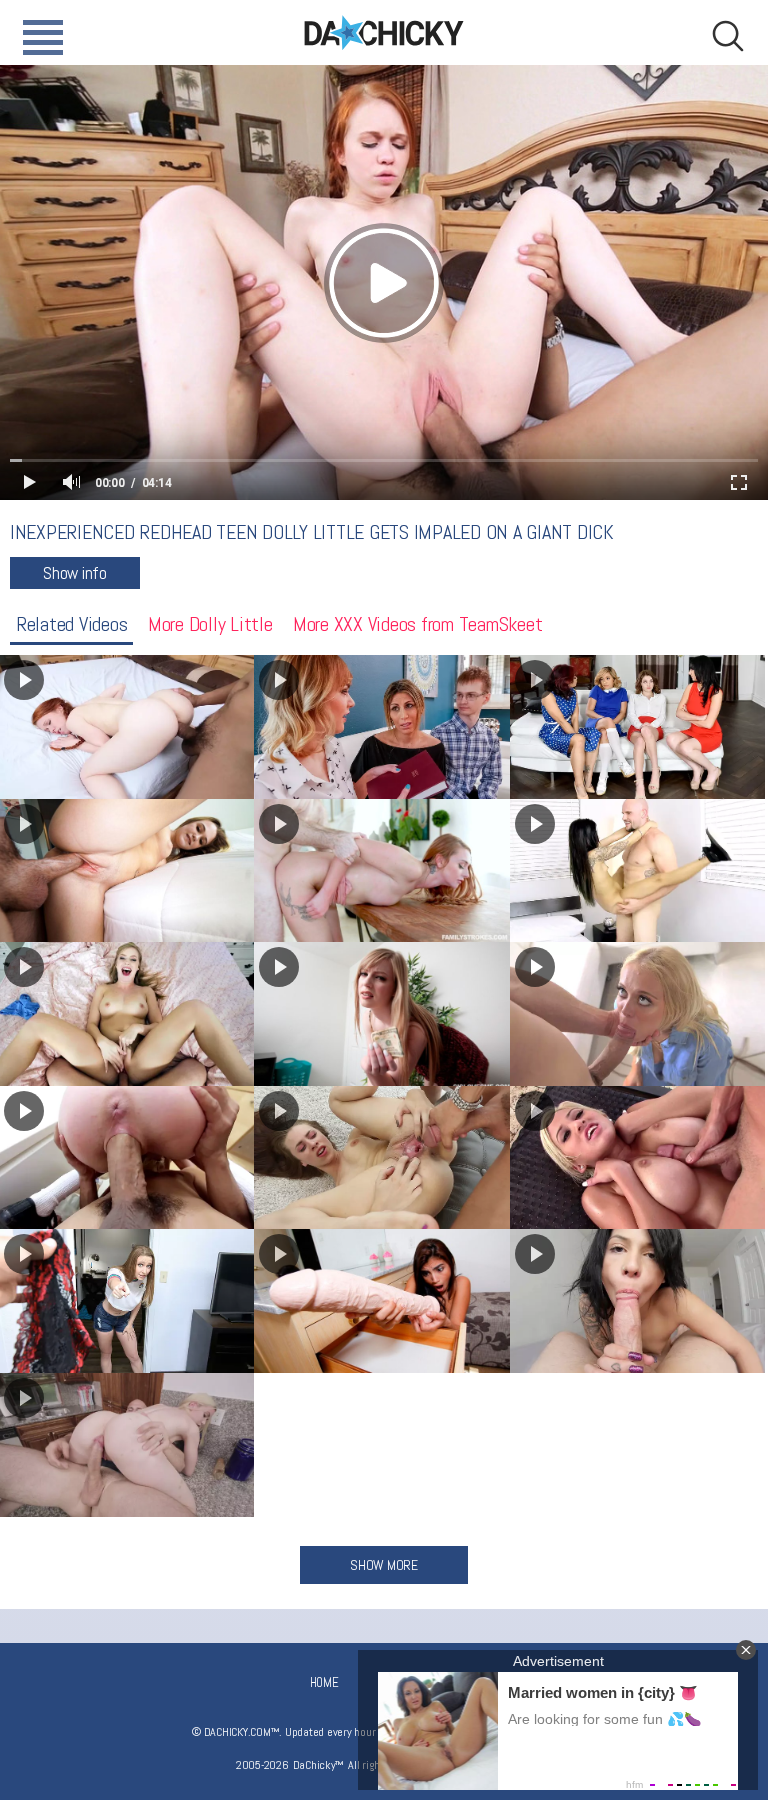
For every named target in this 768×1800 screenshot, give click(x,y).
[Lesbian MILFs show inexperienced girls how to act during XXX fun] (637, 727)
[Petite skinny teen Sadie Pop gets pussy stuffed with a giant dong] (637, 871)
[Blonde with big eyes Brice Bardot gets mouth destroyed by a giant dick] (637, 1014)
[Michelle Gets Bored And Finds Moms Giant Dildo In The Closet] (381, 1301)
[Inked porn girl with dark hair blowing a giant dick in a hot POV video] (637, 1301)
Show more (384, 1565)
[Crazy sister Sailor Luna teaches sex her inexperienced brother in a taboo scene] (381, 727)
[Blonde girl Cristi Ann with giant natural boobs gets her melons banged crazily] (637, 1158)
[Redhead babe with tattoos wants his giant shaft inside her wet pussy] (381, 871)
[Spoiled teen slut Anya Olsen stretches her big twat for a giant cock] (381, 1158)
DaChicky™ (384, 32)
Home (324, 1682)
